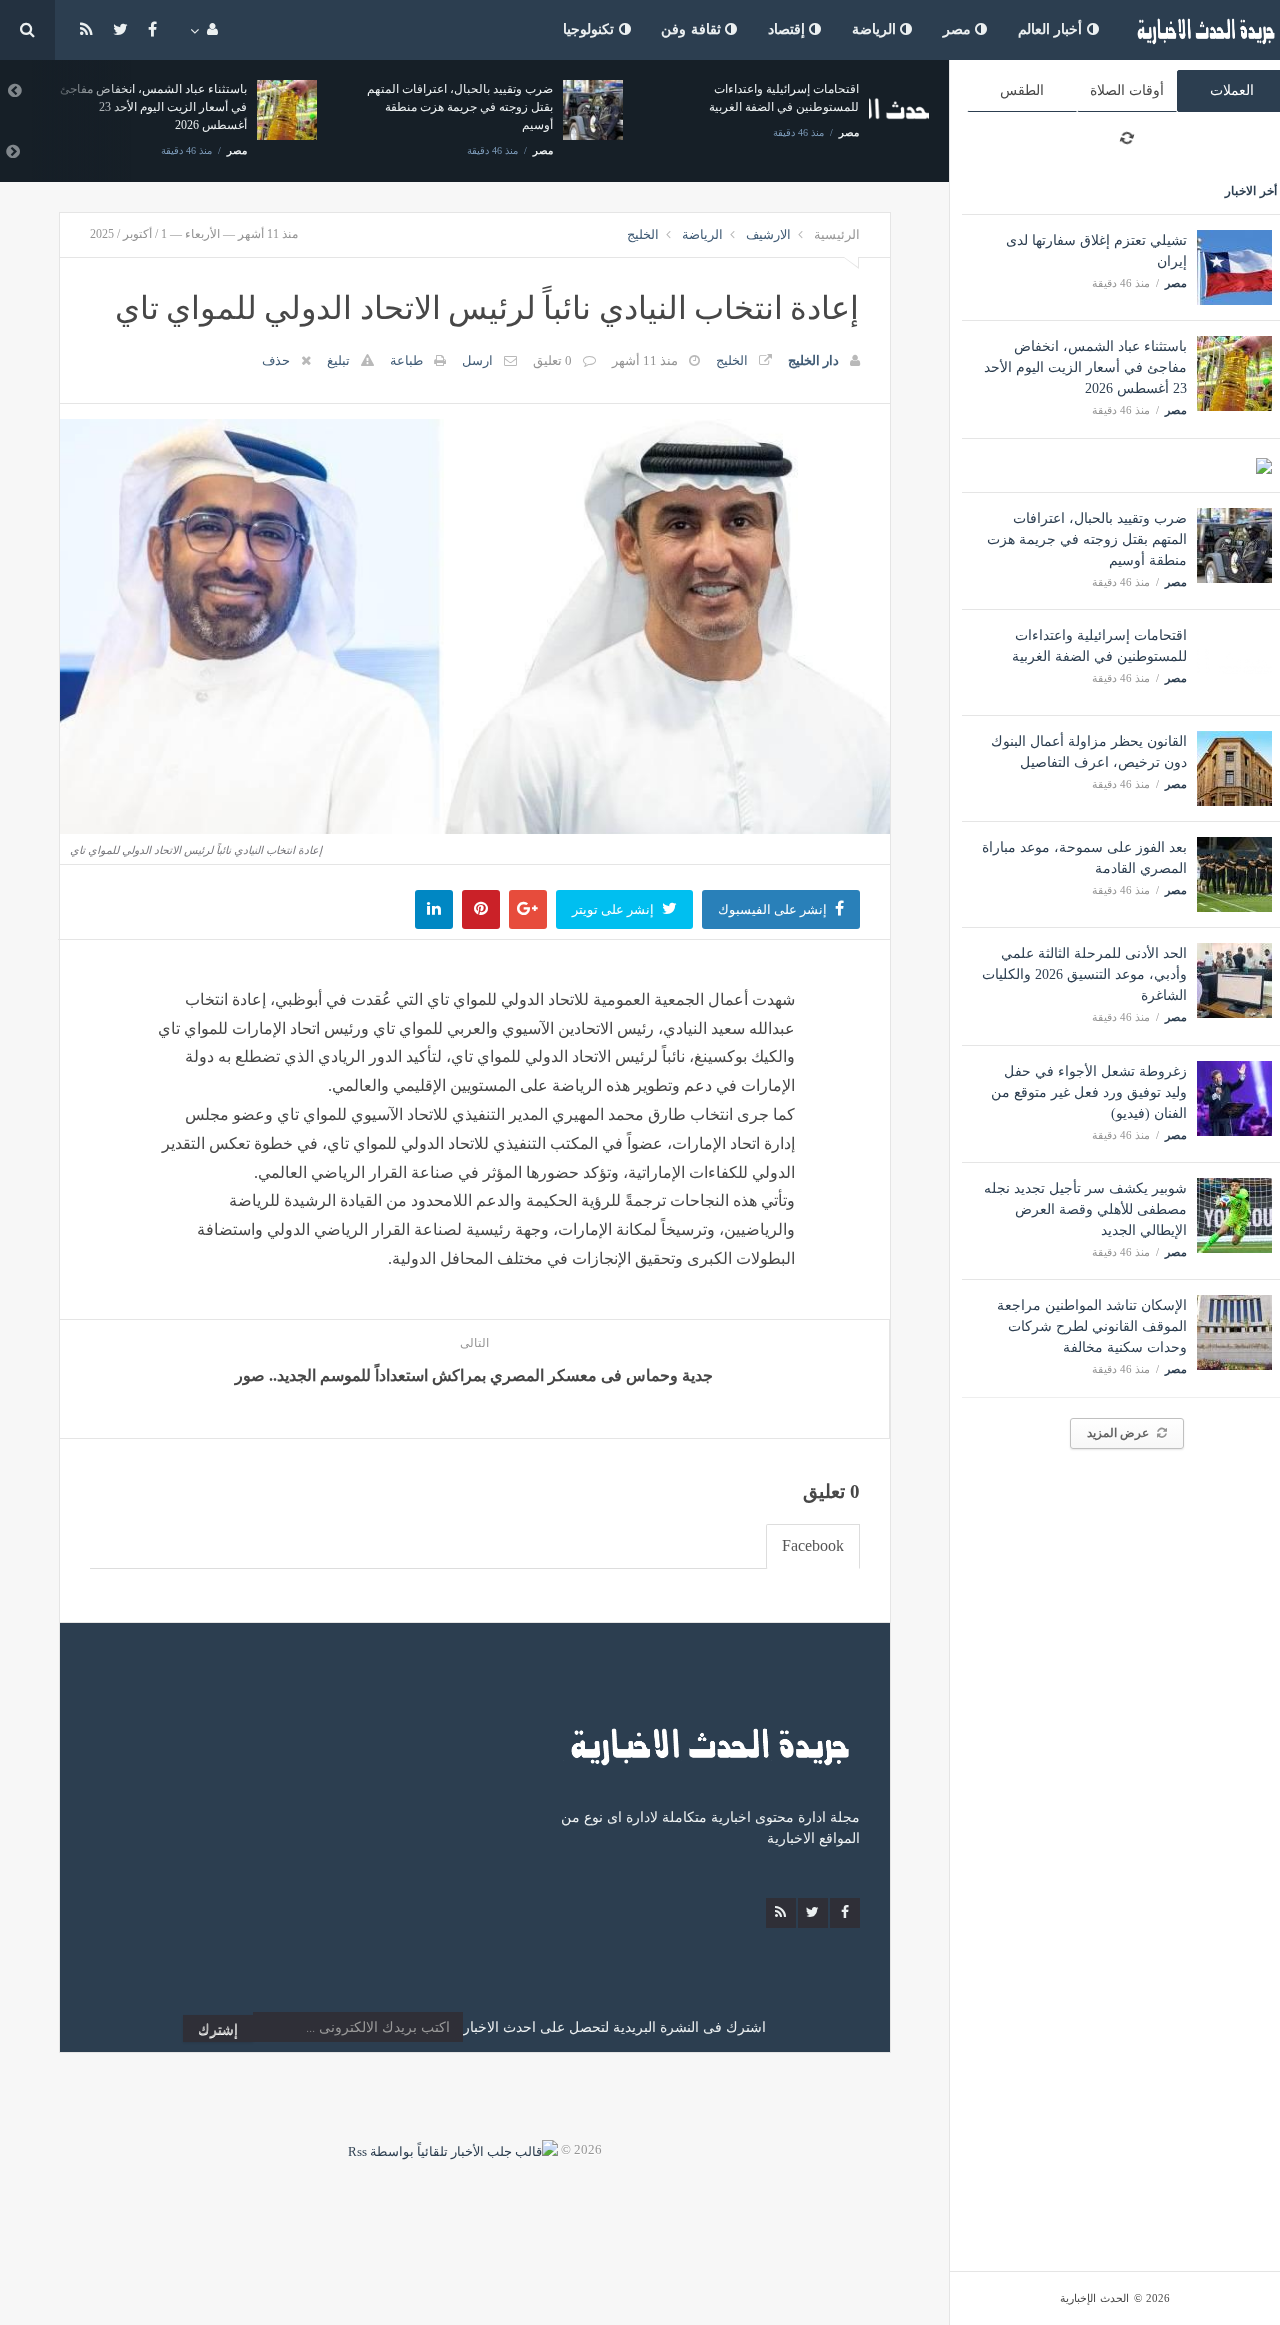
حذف (276, 360)
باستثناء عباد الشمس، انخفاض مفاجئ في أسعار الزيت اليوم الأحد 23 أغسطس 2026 (1085, 367)
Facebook (813, 1545)
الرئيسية (837, 234)
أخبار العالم (1052, 29)
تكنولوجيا (591, 29)
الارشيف (768, 234)
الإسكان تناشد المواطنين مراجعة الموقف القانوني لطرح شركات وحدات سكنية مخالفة (1092, 1326)
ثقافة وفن (693, 29)
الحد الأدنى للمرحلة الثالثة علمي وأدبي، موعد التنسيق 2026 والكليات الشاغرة (1084, 974)
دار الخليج (813, 360)
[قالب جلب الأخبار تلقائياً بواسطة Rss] (453, 2149)
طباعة (406, 360)
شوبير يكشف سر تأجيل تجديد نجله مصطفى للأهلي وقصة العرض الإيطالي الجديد (1085, 1209)
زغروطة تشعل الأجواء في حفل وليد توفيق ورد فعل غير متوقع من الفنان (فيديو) (1089, 1092)
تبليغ (338, 360)
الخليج (643, 234)
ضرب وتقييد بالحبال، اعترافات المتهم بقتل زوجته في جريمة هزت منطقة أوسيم (1087, 539)
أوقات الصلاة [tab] (1127, 90)
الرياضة (876, 29)
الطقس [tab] (1022, 90)
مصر (959, 29)
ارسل (477, 360)
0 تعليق (552, 360)
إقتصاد (789, 29)
